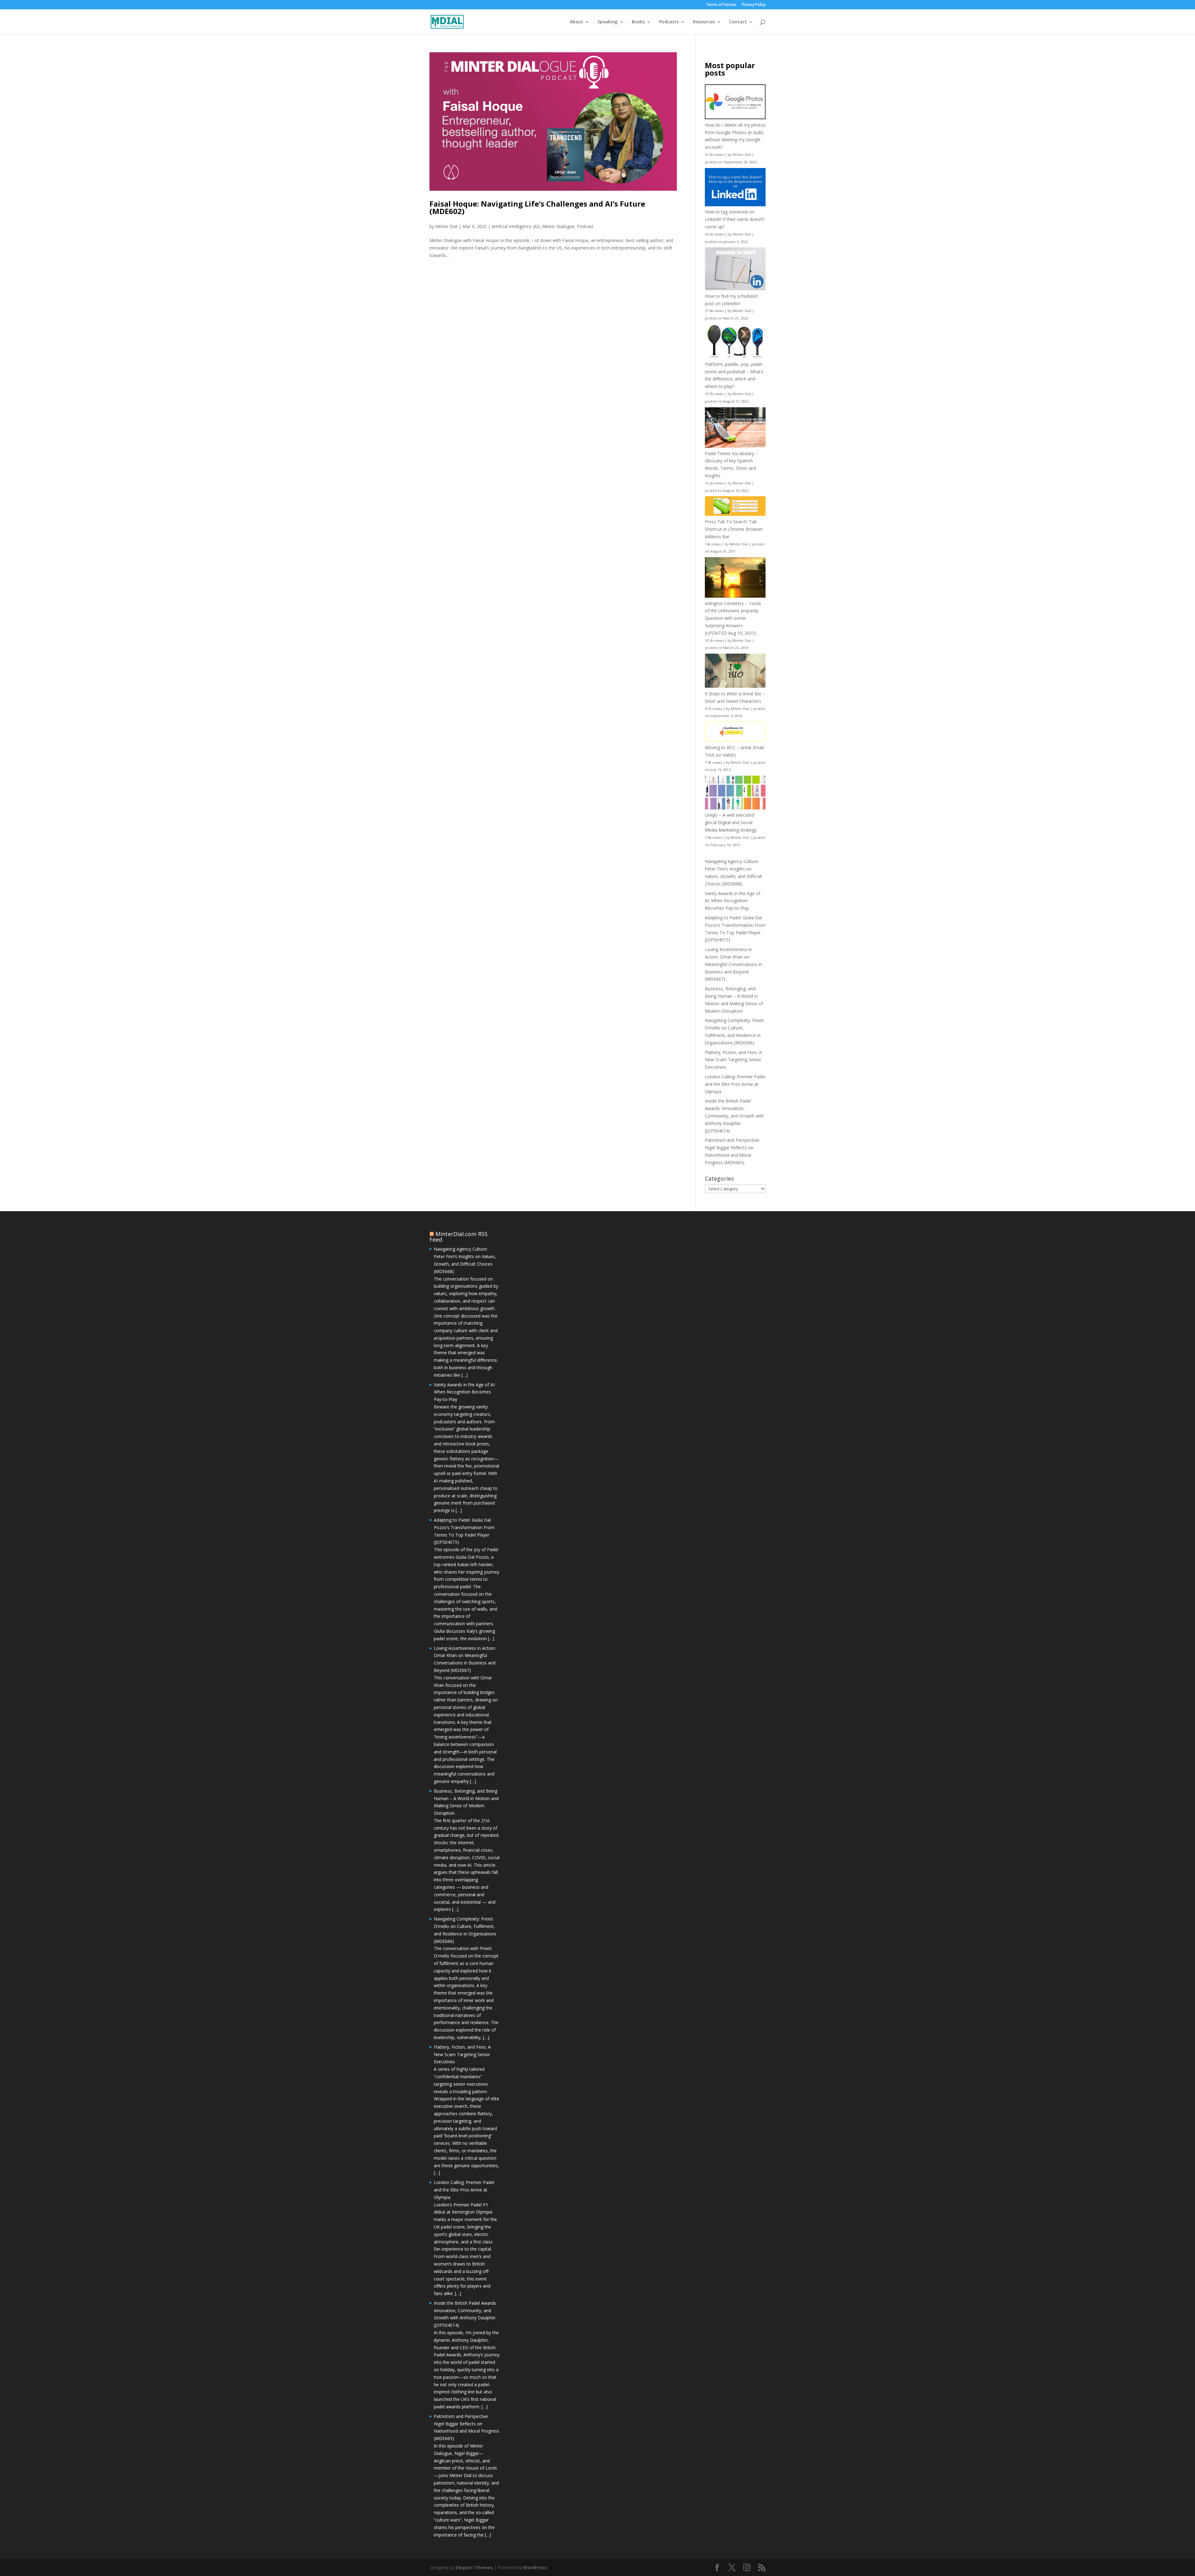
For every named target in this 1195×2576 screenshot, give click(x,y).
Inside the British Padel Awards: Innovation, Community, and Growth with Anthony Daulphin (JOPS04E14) (734, 1116)
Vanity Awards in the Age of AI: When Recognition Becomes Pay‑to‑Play (733, 901)
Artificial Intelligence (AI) (516, 226)
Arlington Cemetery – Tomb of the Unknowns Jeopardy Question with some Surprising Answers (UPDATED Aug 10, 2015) (733, 618)
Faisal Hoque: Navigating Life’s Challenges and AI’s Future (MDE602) (537, 207)
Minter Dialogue (558, 226)
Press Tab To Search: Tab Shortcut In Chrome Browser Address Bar (734, 529)
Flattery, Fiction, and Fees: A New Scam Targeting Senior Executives (733, 1060)
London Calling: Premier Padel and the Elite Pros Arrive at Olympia (735, 1084)
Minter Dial (446, 226)
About (576, 22)
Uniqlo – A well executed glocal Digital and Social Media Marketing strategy (731, 822)
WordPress (535, 2567)
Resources (704, 22)
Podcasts (669, 22)
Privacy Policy (754, 5)
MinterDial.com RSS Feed (459, 1237)
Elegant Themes (474, 2567)
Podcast (585, 226)
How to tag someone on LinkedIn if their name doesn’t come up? (735, 219)
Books (638, 22)
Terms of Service (721, 5)
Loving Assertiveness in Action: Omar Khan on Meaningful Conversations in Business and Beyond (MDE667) (733, 964)
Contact (738, 22)
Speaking (607, 22)
